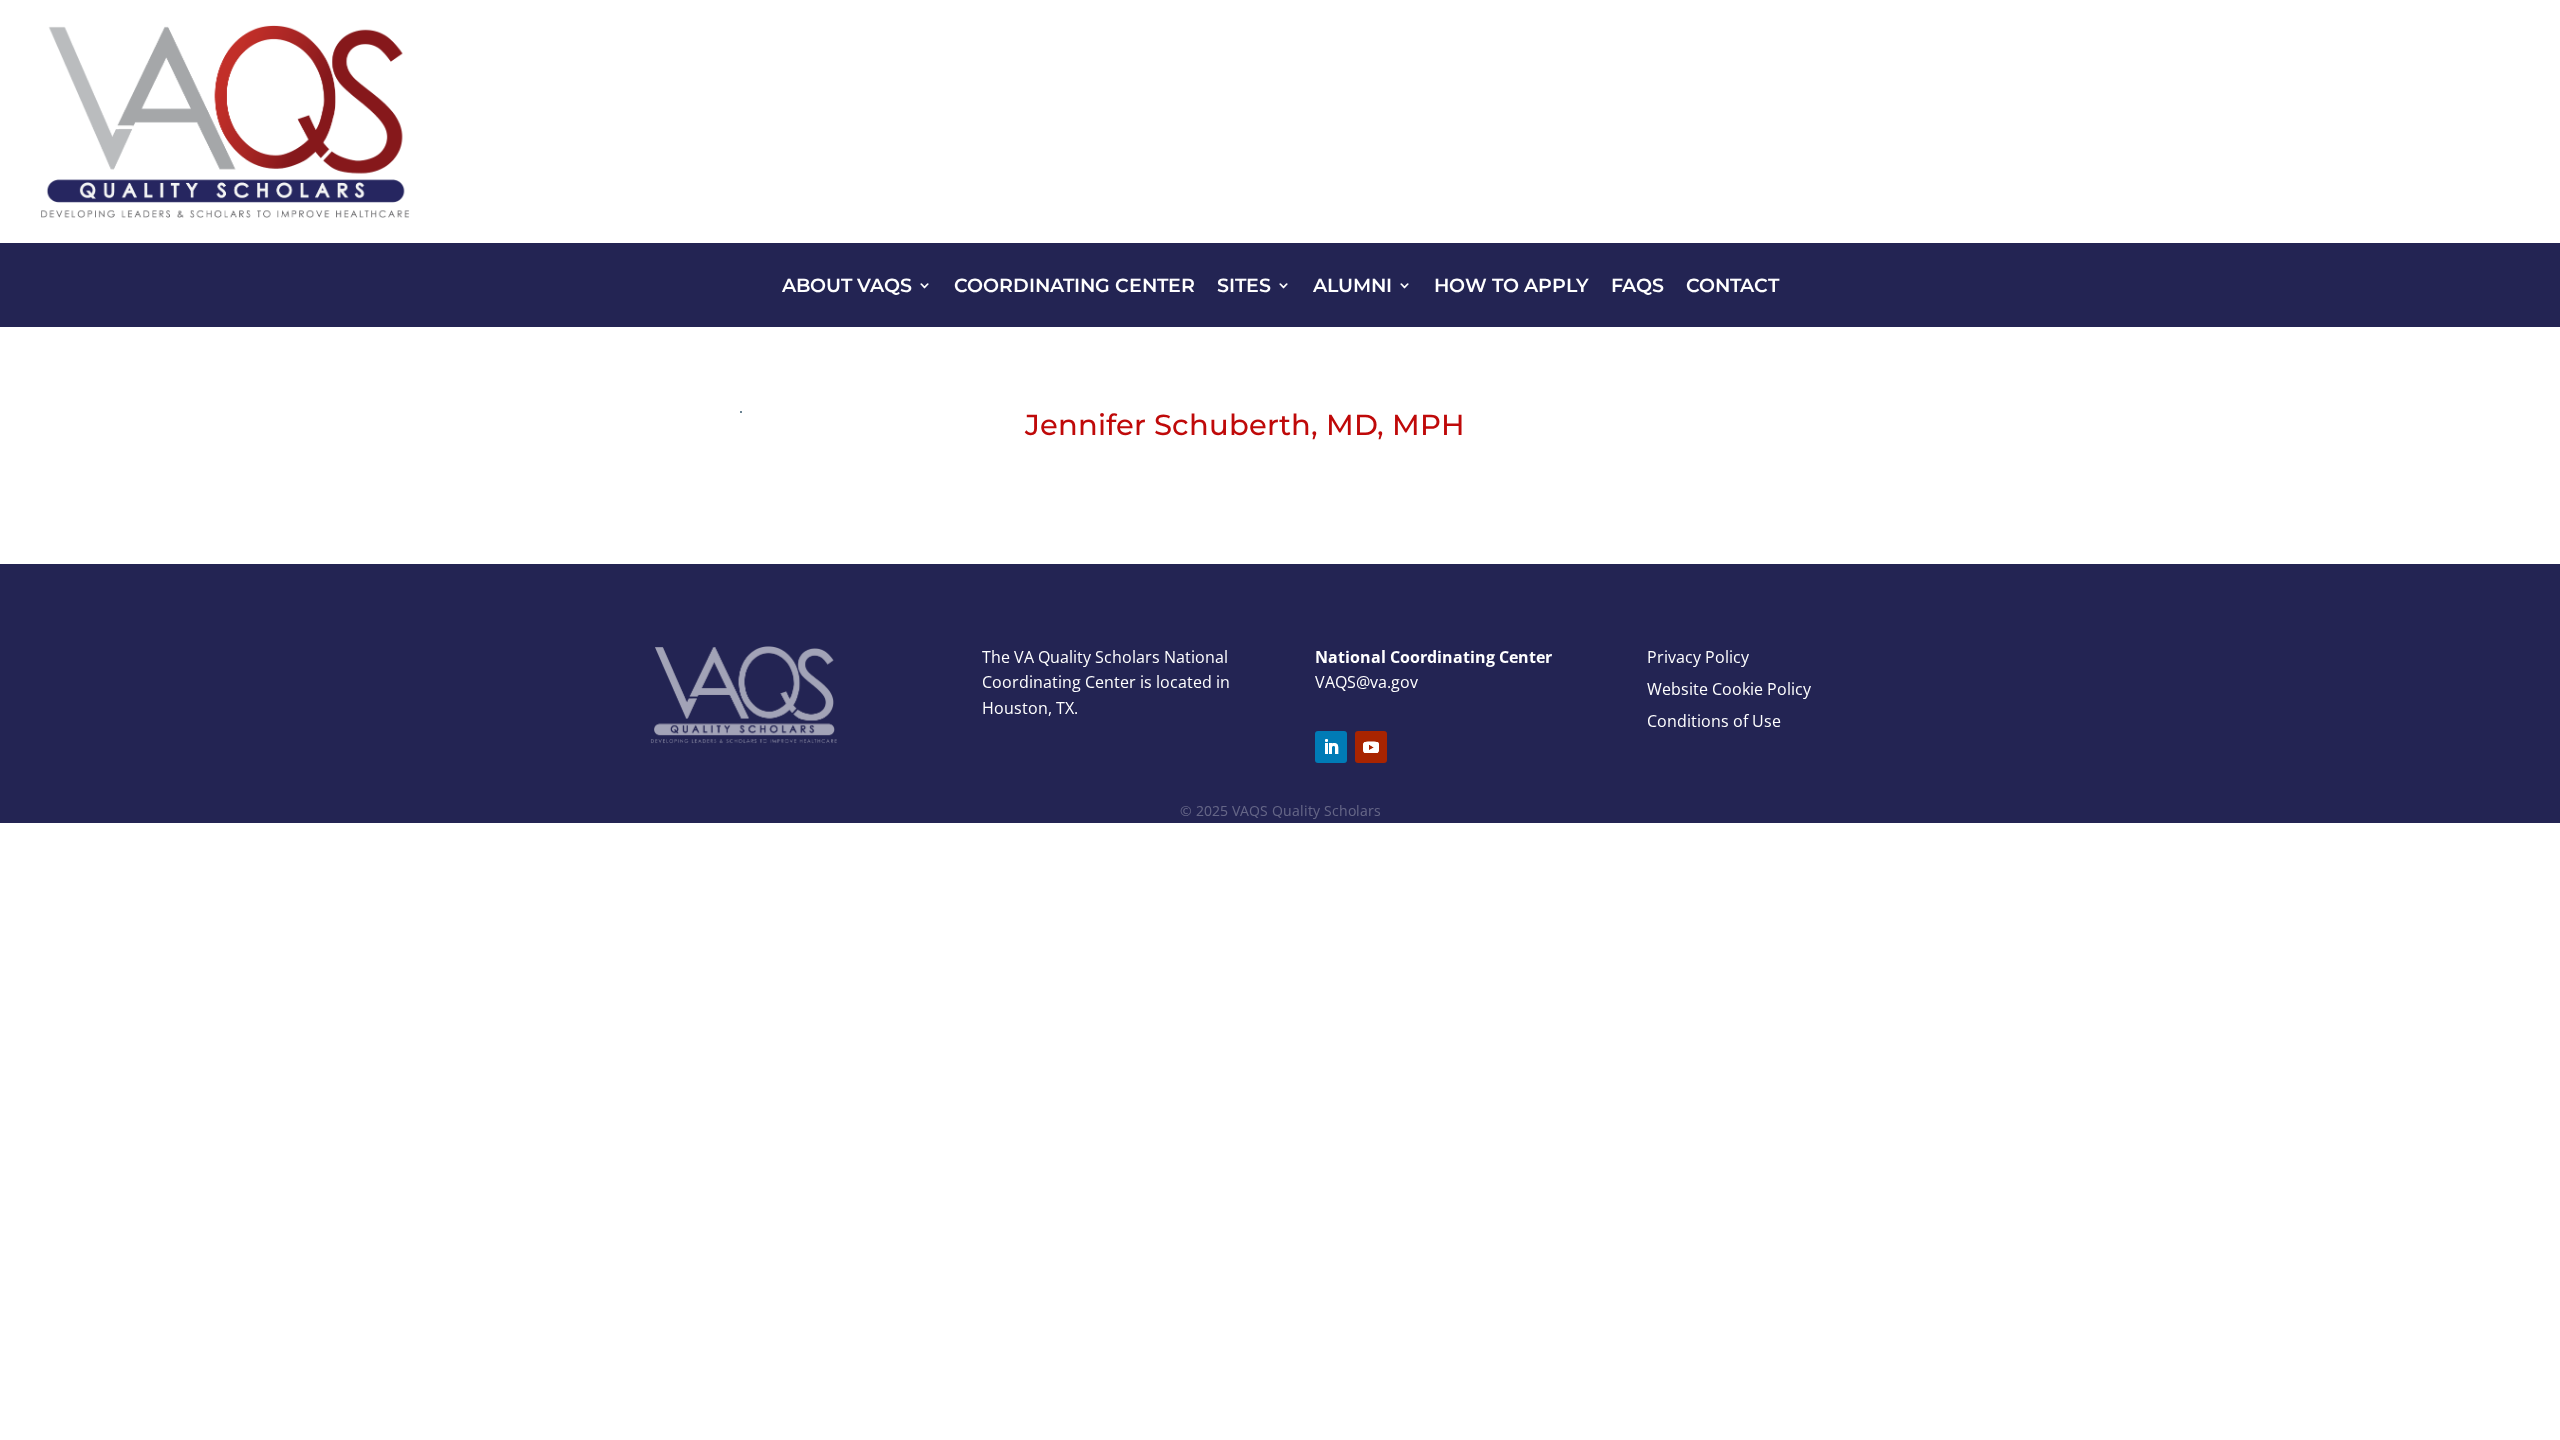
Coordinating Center (1074, 287)
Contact (1732, 287)
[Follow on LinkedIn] (1331, 747)
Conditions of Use (1714, 721)
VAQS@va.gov (1366, 682)
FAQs (1637, 287)
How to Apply (1511, 287)
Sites (1244, 287)
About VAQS (847, 287)
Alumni (1352, 287)
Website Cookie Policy (1729, 689)
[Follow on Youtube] (1371, 747)
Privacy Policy (1698, 657)
